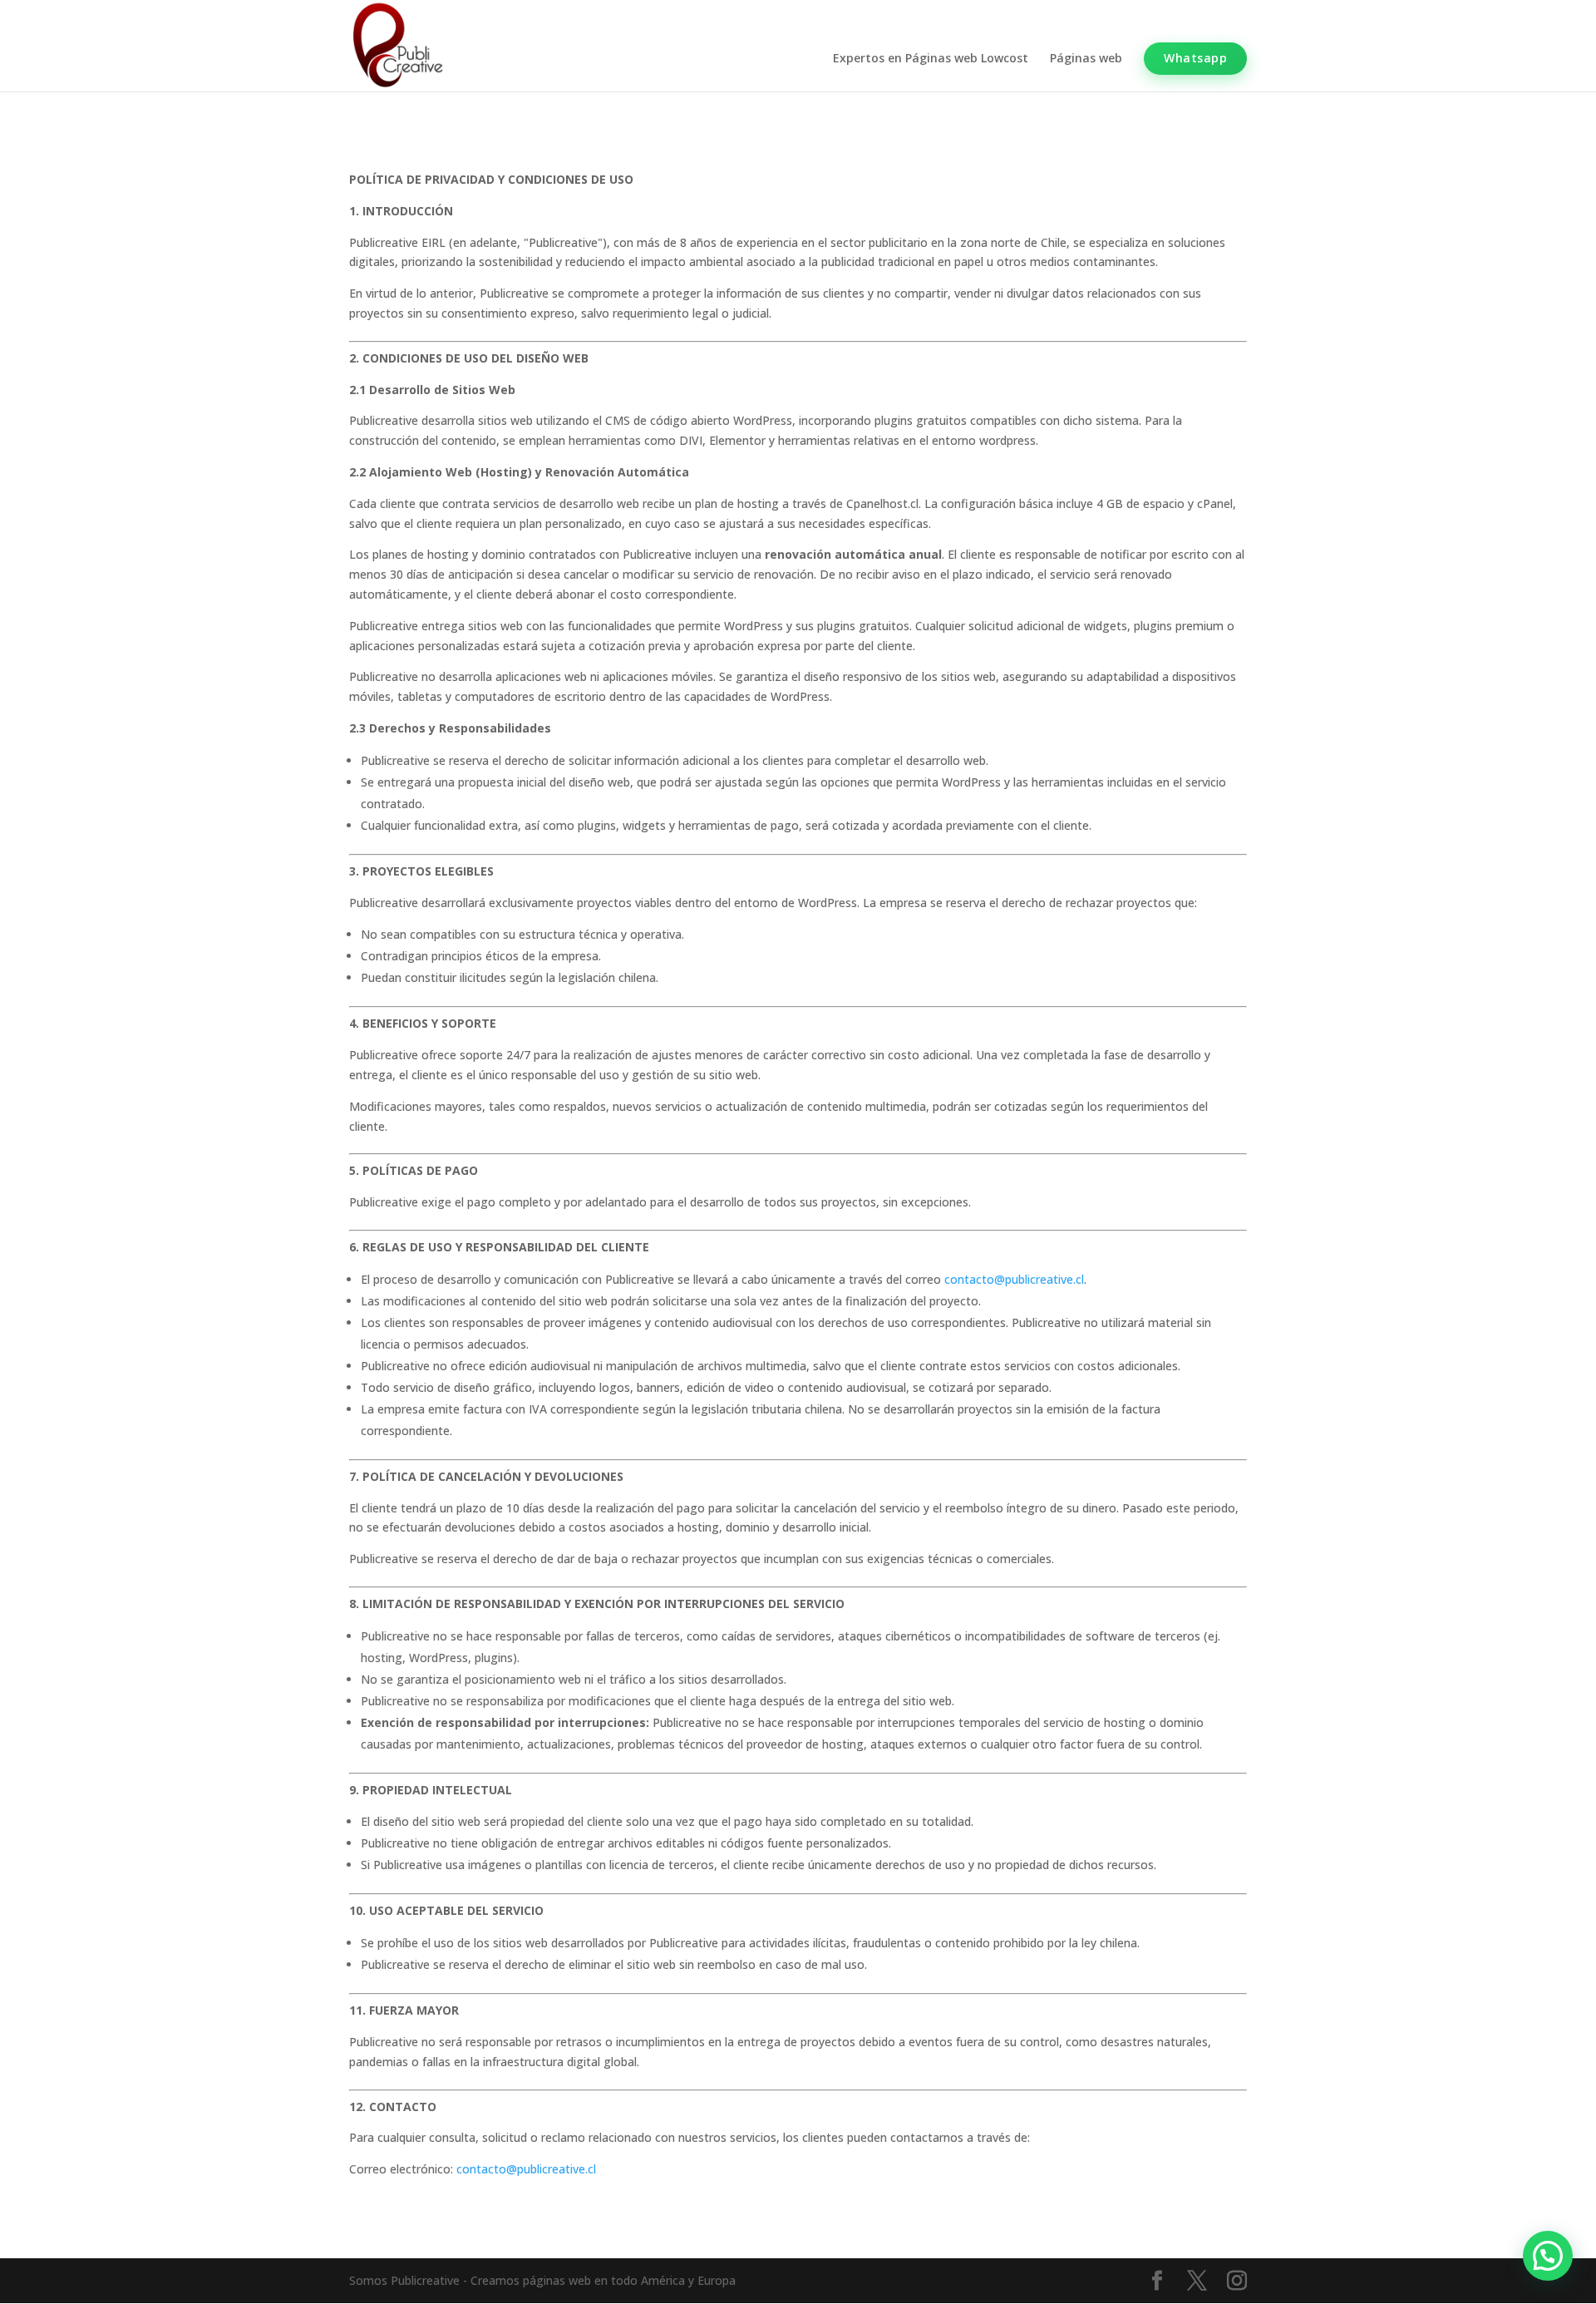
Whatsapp (1195, 58)
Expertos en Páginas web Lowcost (931, 59)
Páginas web (1086, 59)
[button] (1548, 2256)
